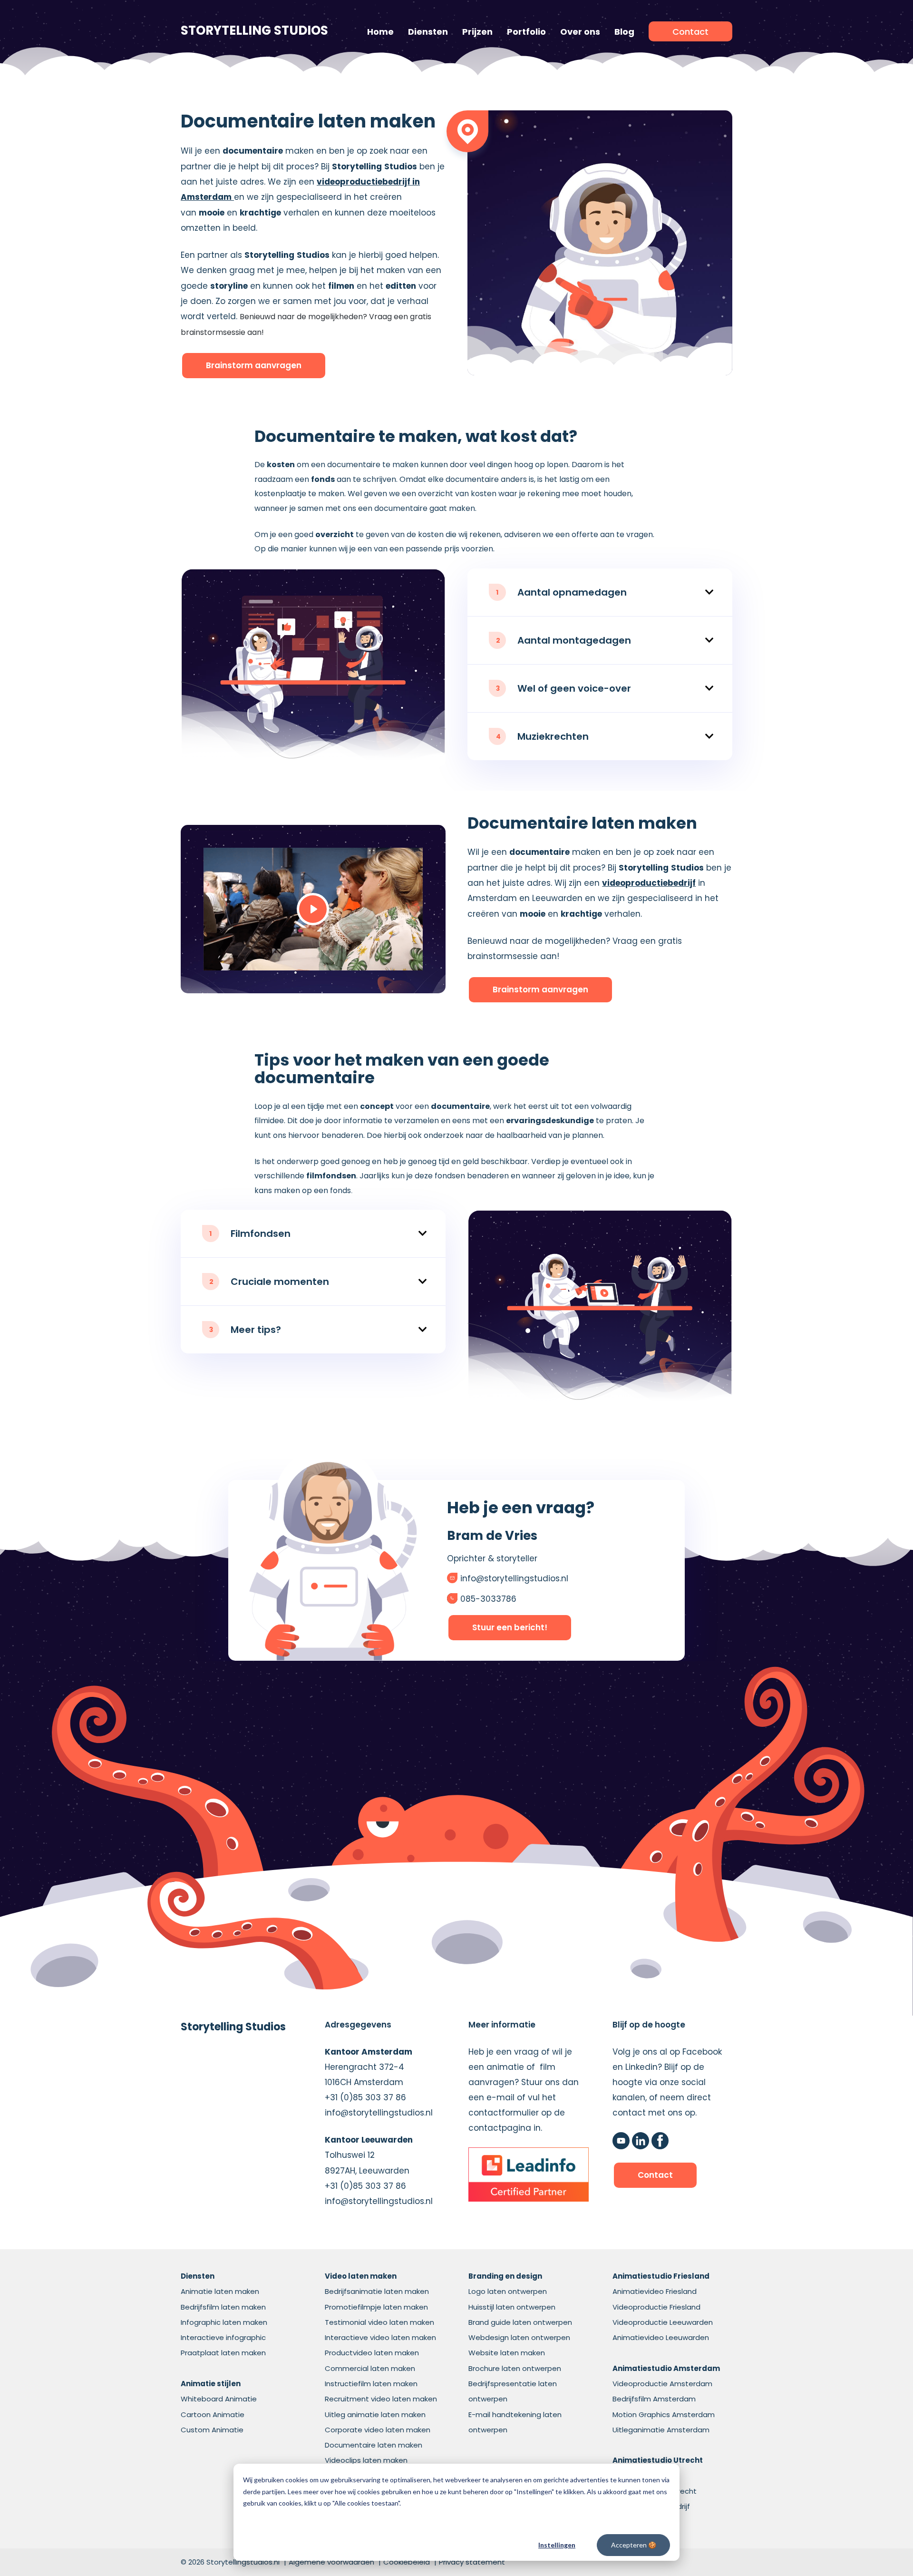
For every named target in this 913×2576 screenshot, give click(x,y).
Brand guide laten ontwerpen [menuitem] (520, 2322)
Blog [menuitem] (624, 32)
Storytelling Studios (254, 31)
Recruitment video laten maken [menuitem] (381, 2399)
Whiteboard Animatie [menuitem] (219, 2399)
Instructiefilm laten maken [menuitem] (371, 2384)
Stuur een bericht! (510, 1627)
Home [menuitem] (380, 32)
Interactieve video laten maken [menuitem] (380, 2337)
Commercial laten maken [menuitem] (370, 2368)
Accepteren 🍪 (634, 2545)
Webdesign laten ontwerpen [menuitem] (519, 2337)
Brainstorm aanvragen (254, 365)
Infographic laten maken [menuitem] (224, 2322)
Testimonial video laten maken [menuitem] (379, 2322)
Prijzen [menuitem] (477, 32)
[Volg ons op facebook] (660, 2141)
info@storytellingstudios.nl (514, 1578)
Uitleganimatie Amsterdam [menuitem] (661, 2430)
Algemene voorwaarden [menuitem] (331, 2562)
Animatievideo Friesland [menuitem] (655, 2291)
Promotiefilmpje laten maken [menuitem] (376, 2307)
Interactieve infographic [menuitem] (223, 2337)
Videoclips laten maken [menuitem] (366, 2460)
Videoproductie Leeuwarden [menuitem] (663, 2322)
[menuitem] (690, 31)
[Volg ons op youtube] (621, 2141)
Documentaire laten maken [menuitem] (374, 2445)
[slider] (267, 961)
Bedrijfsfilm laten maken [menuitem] (223, 2307)
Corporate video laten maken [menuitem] (378, 2430)
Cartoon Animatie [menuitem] (213, 2414)
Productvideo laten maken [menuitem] (372, 2353)
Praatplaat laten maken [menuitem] (223, 2353)
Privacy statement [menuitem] (472, 2562)
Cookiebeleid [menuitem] (407, 2562)
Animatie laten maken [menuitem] (220, 2291)
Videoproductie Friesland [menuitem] (656, 2307)
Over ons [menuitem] (580, 32)
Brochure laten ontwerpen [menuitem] (515, 2368)
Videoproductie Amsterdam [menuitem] (662, 2384)
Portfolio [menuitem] (526, 32)
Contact (655, 2175)
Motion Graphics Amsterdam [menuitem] (664, 2414)
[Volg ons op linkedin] (641, 2141)
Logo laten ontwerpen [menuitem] (508, 2291)
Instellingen (557, 2545)
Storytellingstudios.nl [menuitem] (243, 2562)
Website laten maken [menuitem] (507, 2353)
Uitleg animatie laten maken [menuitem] (375, 2414)
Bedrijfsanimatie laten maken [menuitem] (377, 2291)
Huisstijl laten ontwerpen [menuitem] (512, 2307)
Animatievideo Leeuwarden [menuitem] (661, 2337)
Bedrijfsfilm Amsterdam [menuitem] (654, 2399)
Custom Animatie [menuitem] (212, 2430)
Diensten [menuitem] (428, 32)
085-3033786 (488, 1599)
